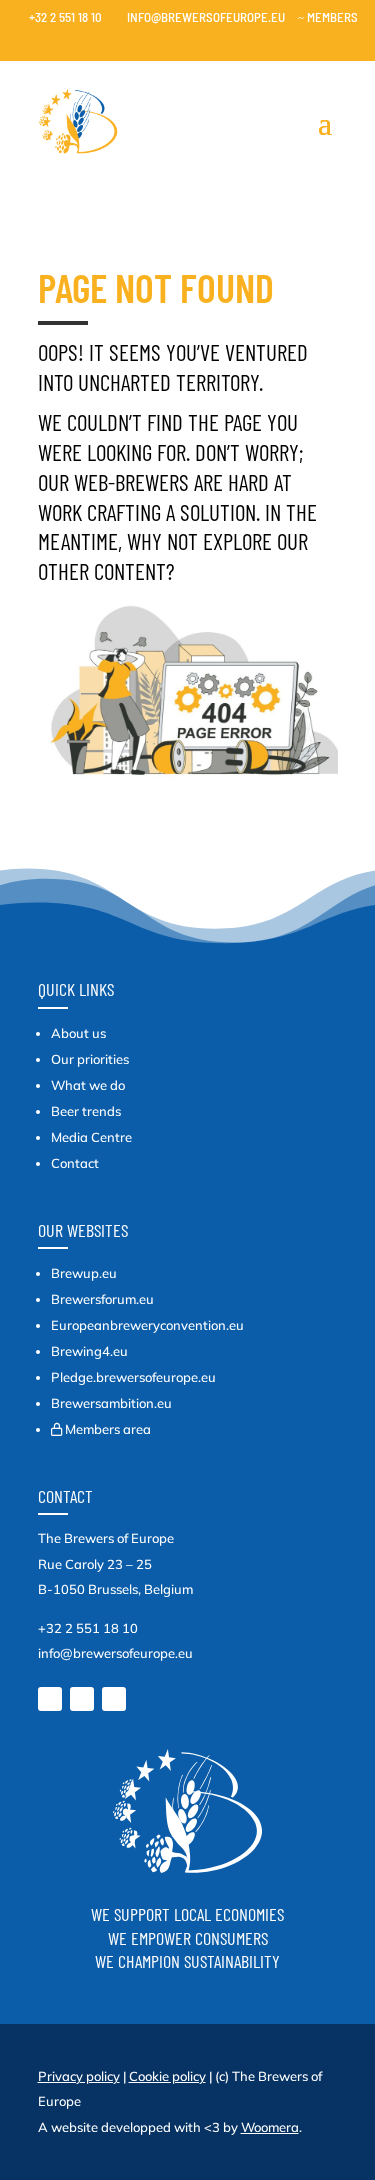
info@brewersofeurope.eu (200, 17)
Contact (75, 1163)
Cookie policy (167, 2076)
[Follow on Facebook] (114, 1699)
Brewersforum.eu (102, 1299)
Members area (108, 1429)
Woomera (270, 2127)
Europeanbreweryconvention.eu (147, 1325)
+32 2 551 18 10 (60, 17)
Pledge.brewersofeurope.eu (133, 1377)
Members (328, 17)
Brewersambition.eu (111, 1403)
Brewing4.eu (89, 1351)
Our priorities (90, 1059)
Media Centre (91, 1137)
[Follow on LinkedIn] (50, 1699)
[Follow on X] (82, 1699)
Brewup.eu (84, 1273)
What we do (88, 1085)
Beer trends (86, 1111)
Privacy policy (79, 2076)
